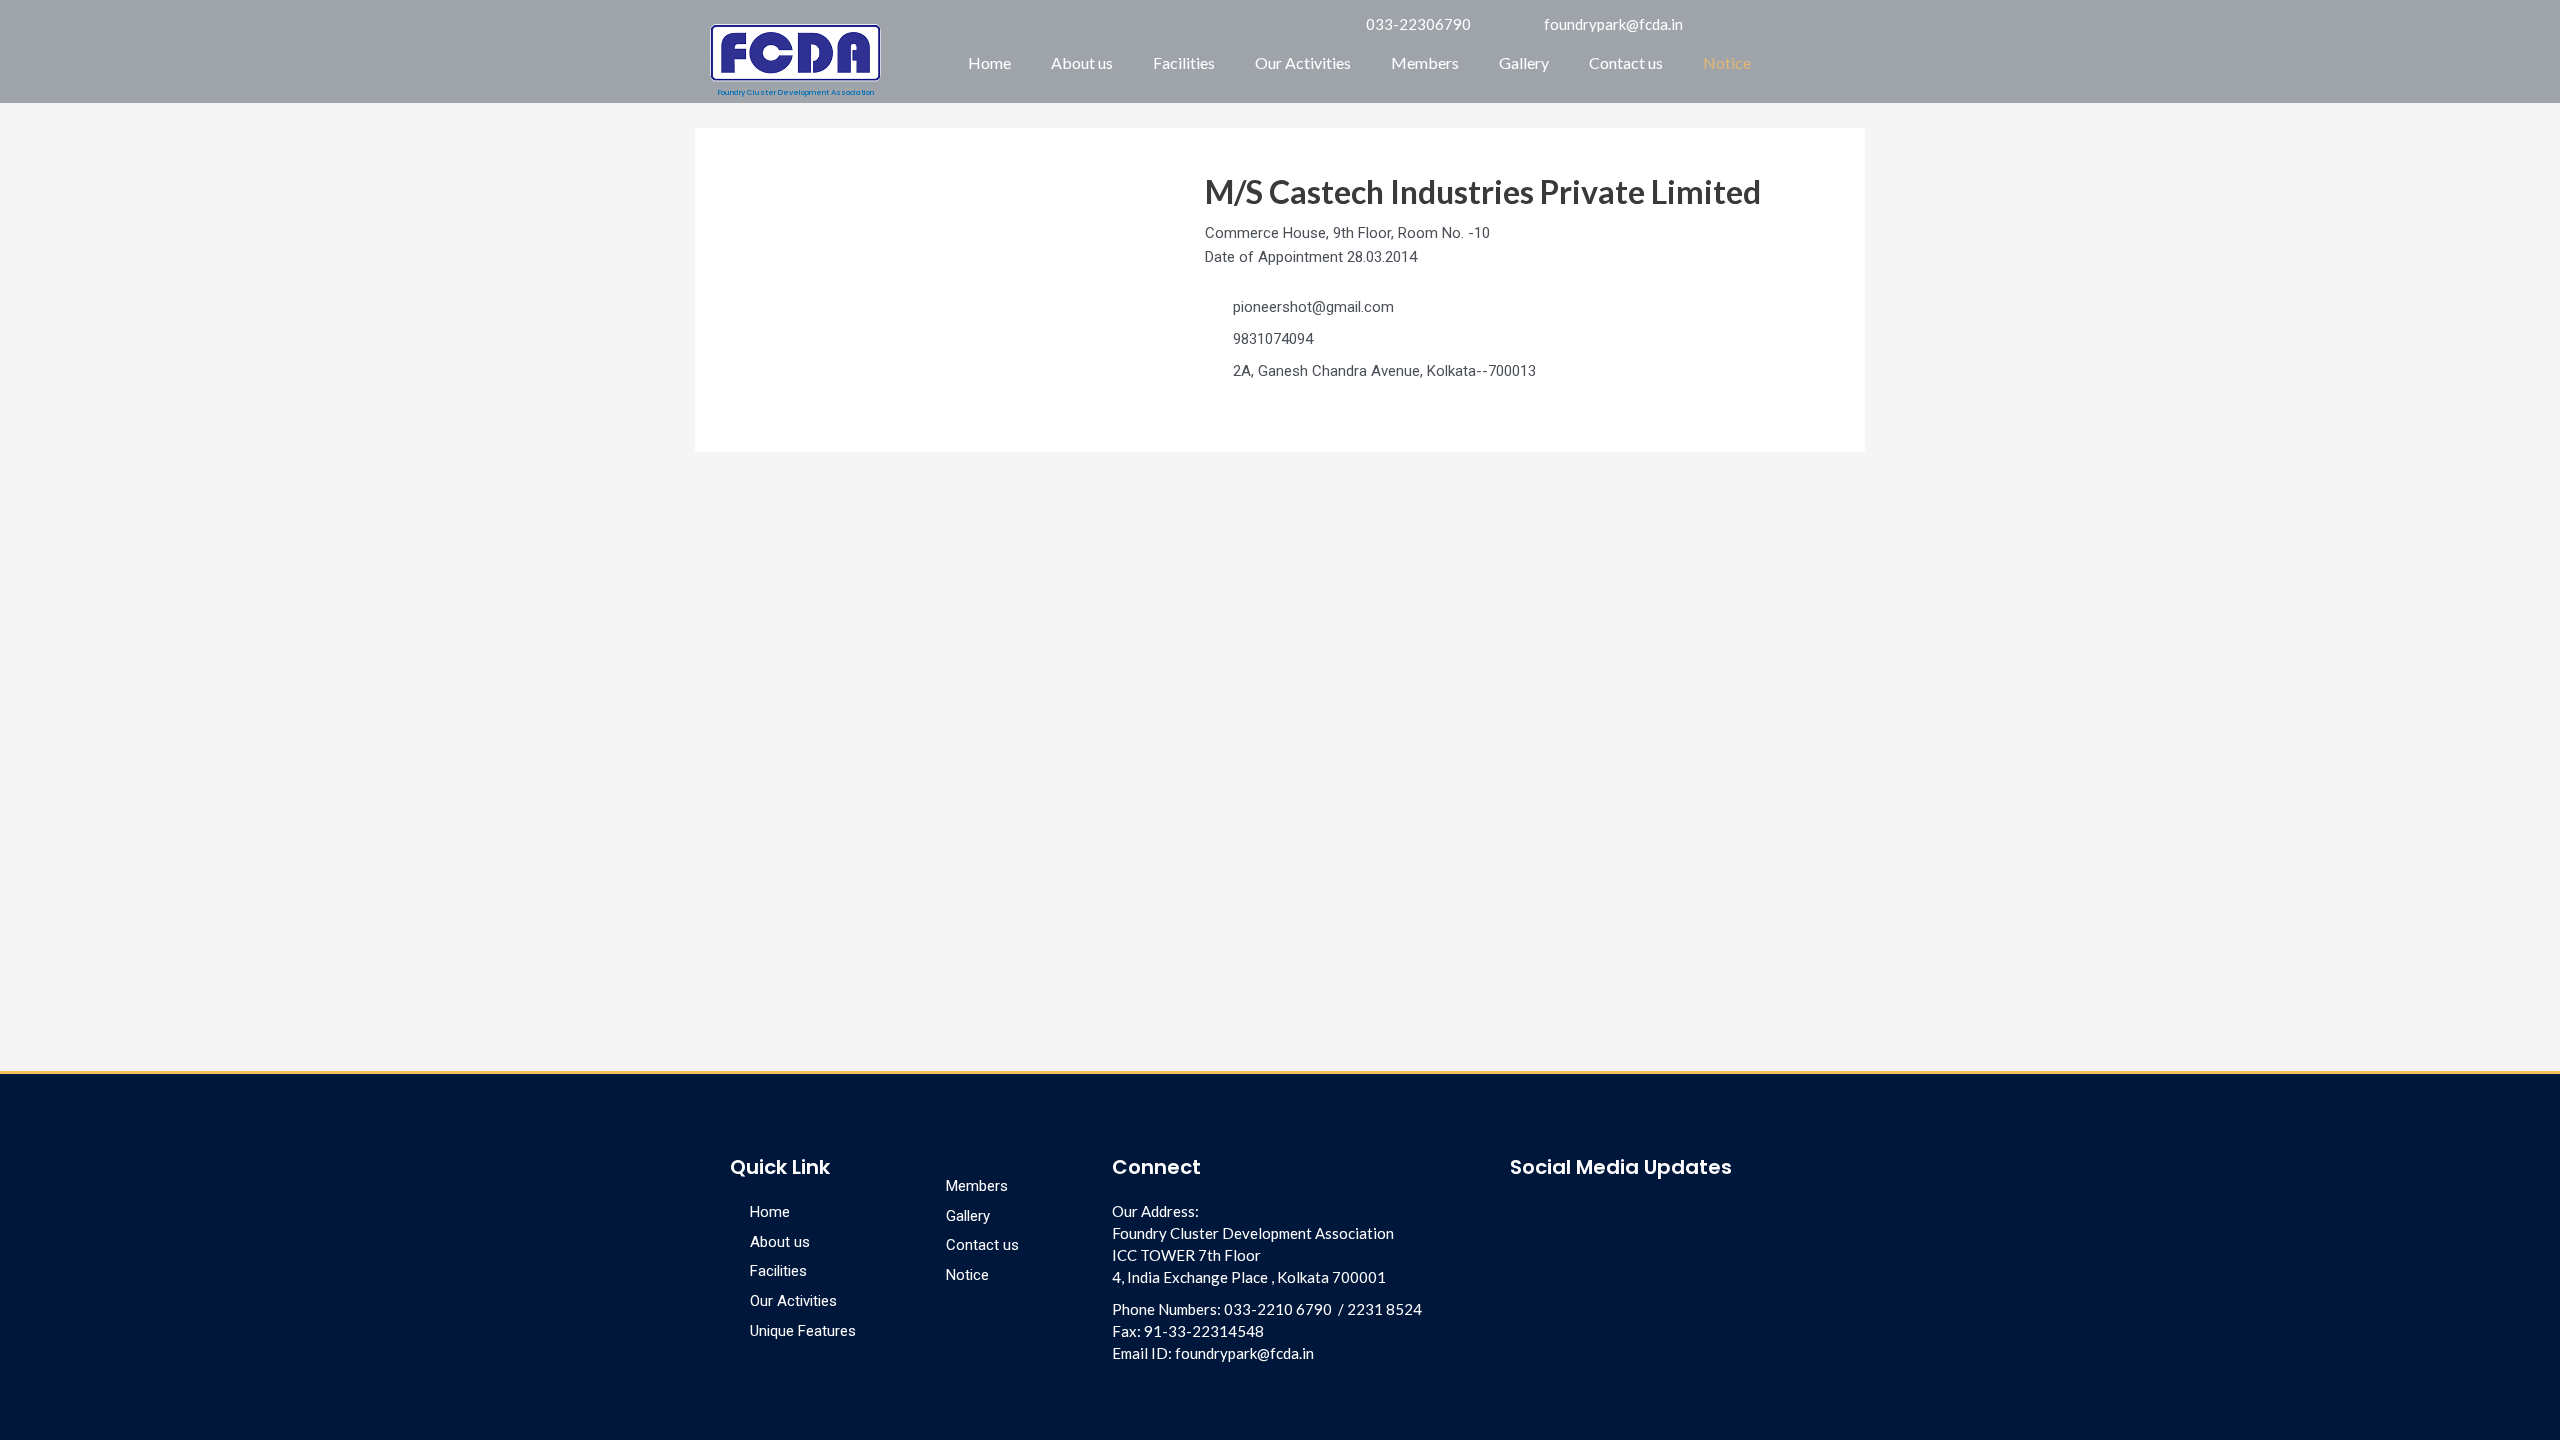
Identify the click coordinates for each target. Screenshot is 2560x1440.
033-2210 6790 (1278, 1309)
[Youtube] (1593, 1215)
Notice (1727, 62)
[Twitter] (1627, 1215)
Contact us (1626, 62)
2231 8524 (1384, 1309)
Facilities (1184, 62)
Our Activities (1303, 62)
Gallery (1524, 62)
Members (1425, 62)
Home (989, 62)
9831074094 (1273, 339)
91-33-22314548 (1204, 1331)
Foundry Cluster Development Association (796, 92)
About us (1082, 62)
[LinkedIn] (1559, 1215)
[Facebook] (1525, 1215)
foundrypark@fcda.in (1244, 1353)
